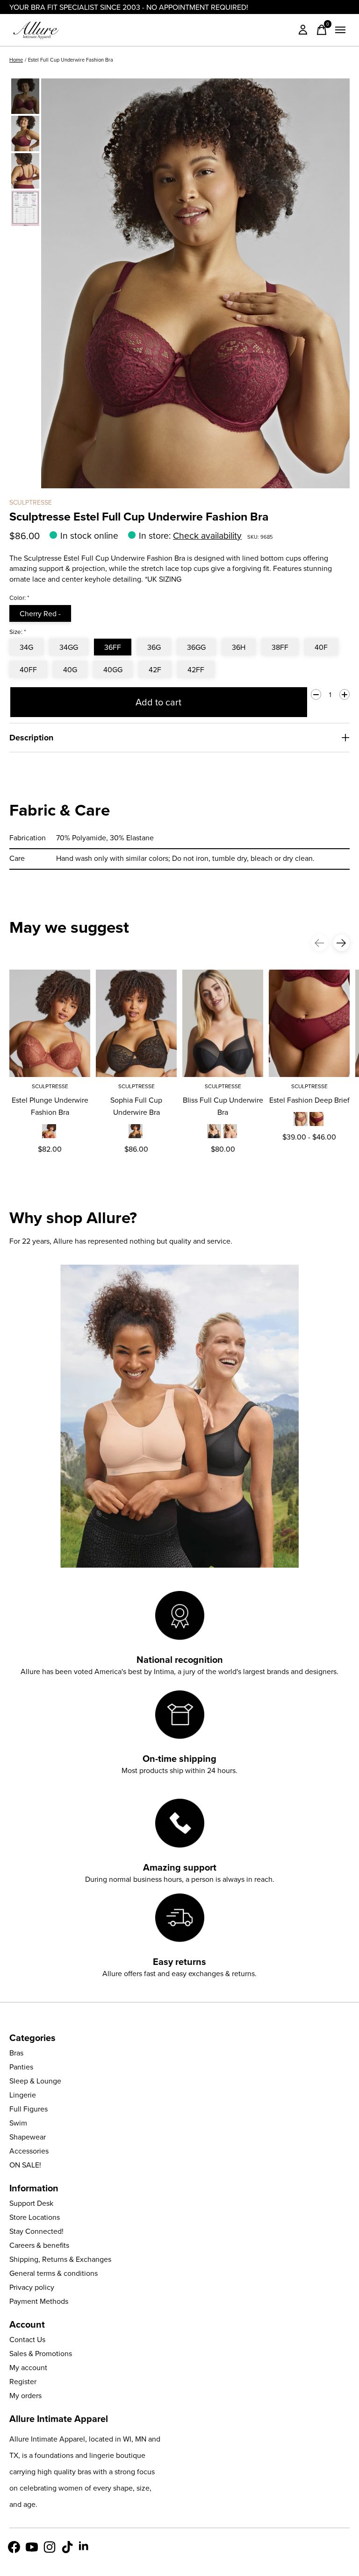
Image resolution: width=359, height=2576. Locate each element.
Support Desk (31, 2203)
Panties (21, 2067)
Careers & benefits (39, 2245)
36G (154, 647)
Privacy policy (32, 2287)
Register (23, 2381)
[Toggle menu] (340, 30)
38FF (280, 647)
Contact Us (27, 2339)
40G (70, 669)
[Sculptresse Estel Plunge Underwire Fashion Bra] (50, 1023)
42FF (196, 669)
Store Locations (35, 2217)
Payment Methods (39, 2301)
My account (28, 2367)
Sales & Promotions (41, 2353)
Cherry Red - (40, 613)
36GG (196, 647)
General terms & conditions (54, 2273)
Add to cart (158, 702)
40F (321, 647)
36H (239, 647)
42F (155, 669)
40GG (113, 669)
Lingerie (23, 2095)
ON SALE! (25, 2165)
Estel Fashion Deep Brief (309, 1100)
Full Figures (29, 2109)
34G (26, 647)
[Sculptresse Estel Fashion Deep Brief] (309, 1023)
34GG (69, 647)
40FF (28, 669)
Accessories (29, 2151)
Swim (18, 2123)
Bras (16, 2053)
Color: (19, 598)
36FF (113, 647)
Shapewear (28, 2137)
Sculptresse (31, 502)
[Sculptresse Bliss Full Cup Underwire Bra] (223, 1023)
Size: (18, 632)
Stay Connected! (36, 2231)
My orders (25, 2395)
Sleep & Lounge (35, 2081)
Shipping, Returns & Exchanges (60, 2259)
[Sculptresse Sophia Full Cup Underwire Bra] (136, 1023)
